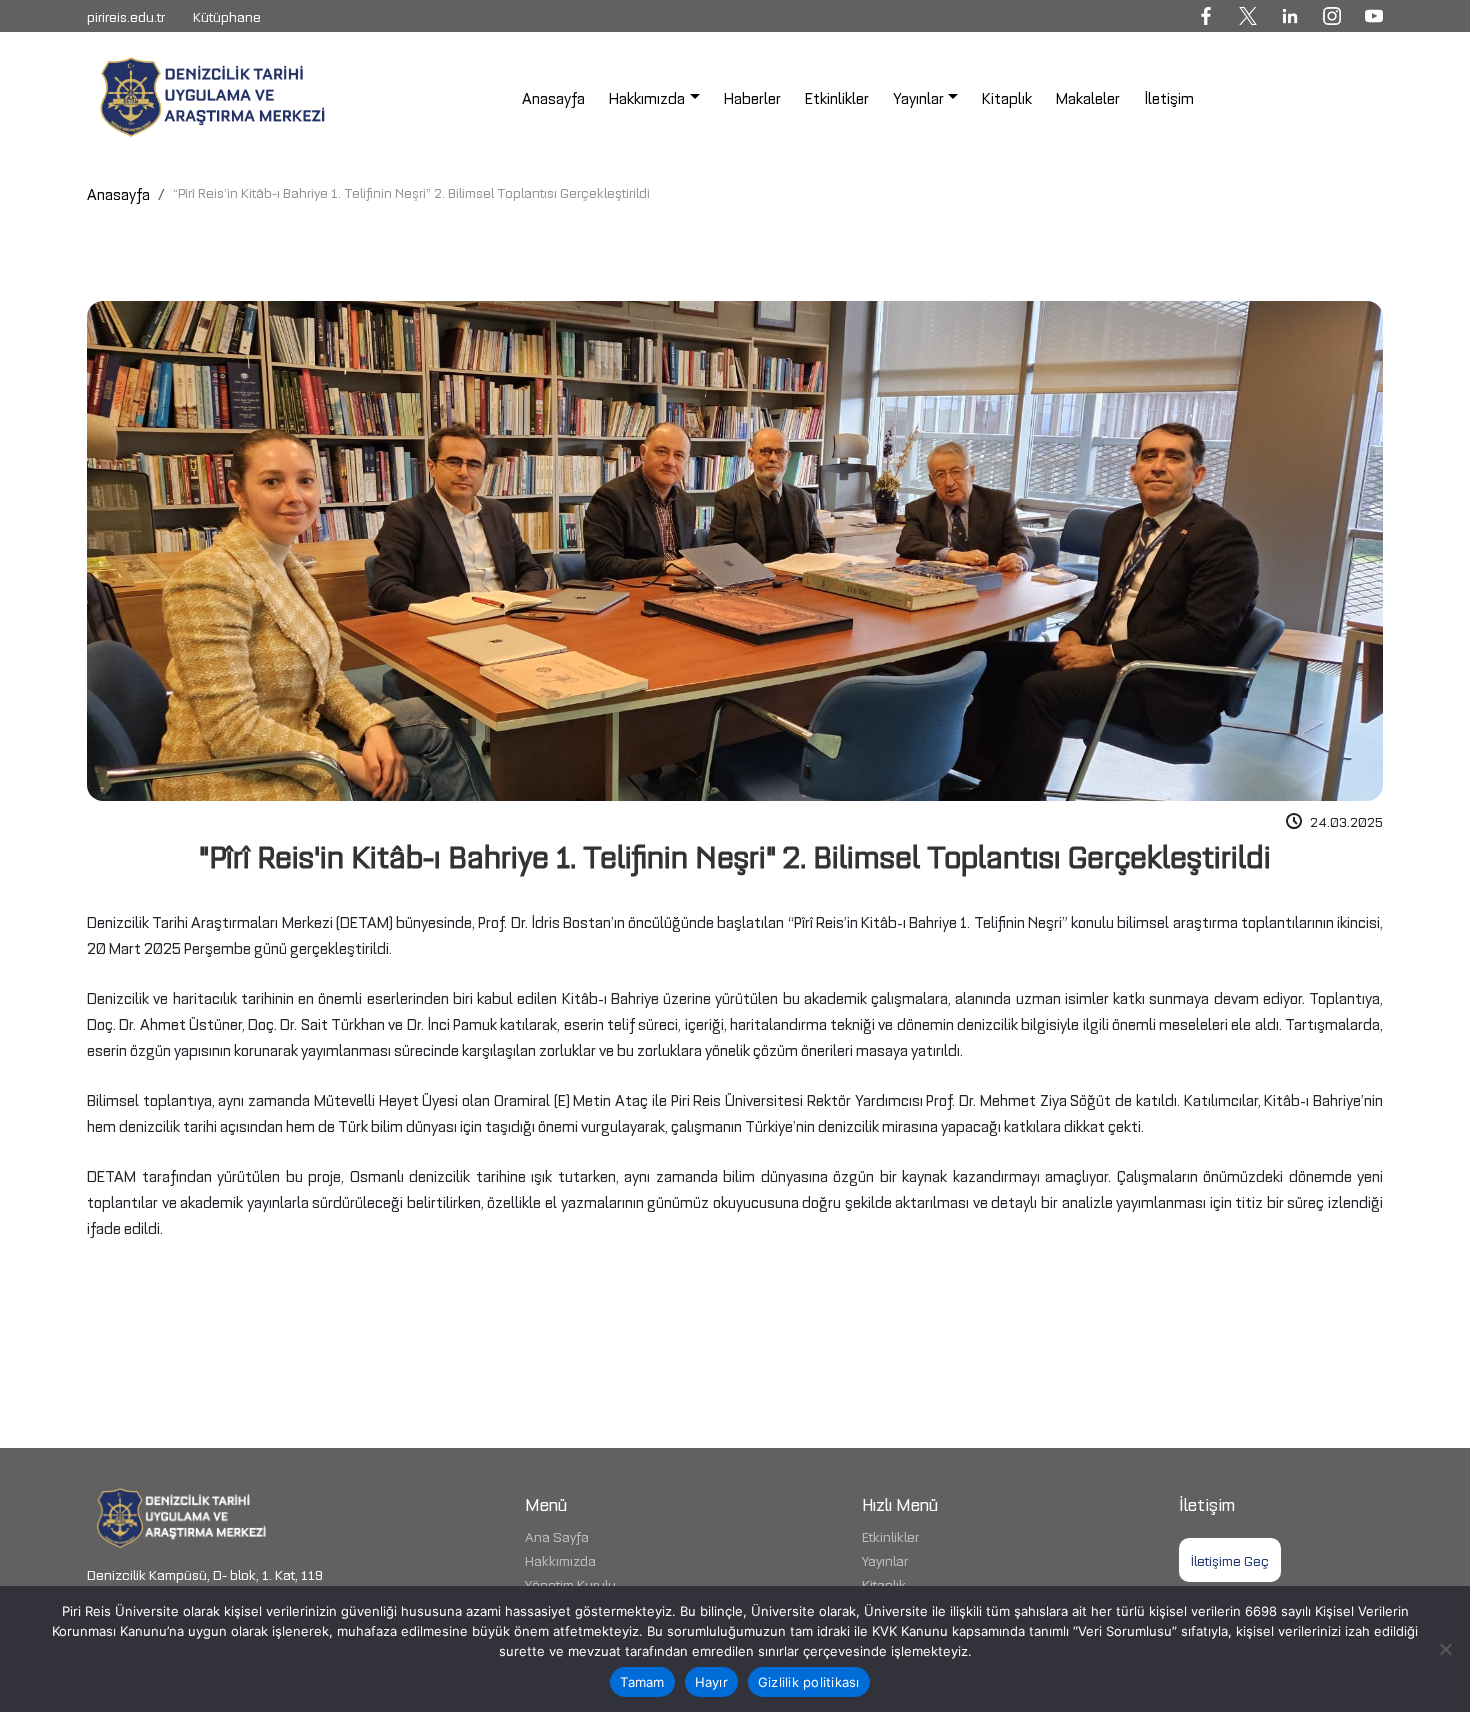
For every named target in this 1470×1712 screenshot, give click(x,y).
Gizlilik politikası (809, 1682)
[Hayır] (1445, 1649)
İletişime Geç (1230, 1559)
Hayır (711, 1682)
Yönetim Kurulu (570, 1583)
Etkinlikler (890, 1535)
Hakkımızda (560, 1559)
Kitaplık (884, 1583)
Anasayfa (118, 193)
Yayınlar (885, 1559)
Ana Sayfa (557, 1535)
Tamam (642, 1682)
